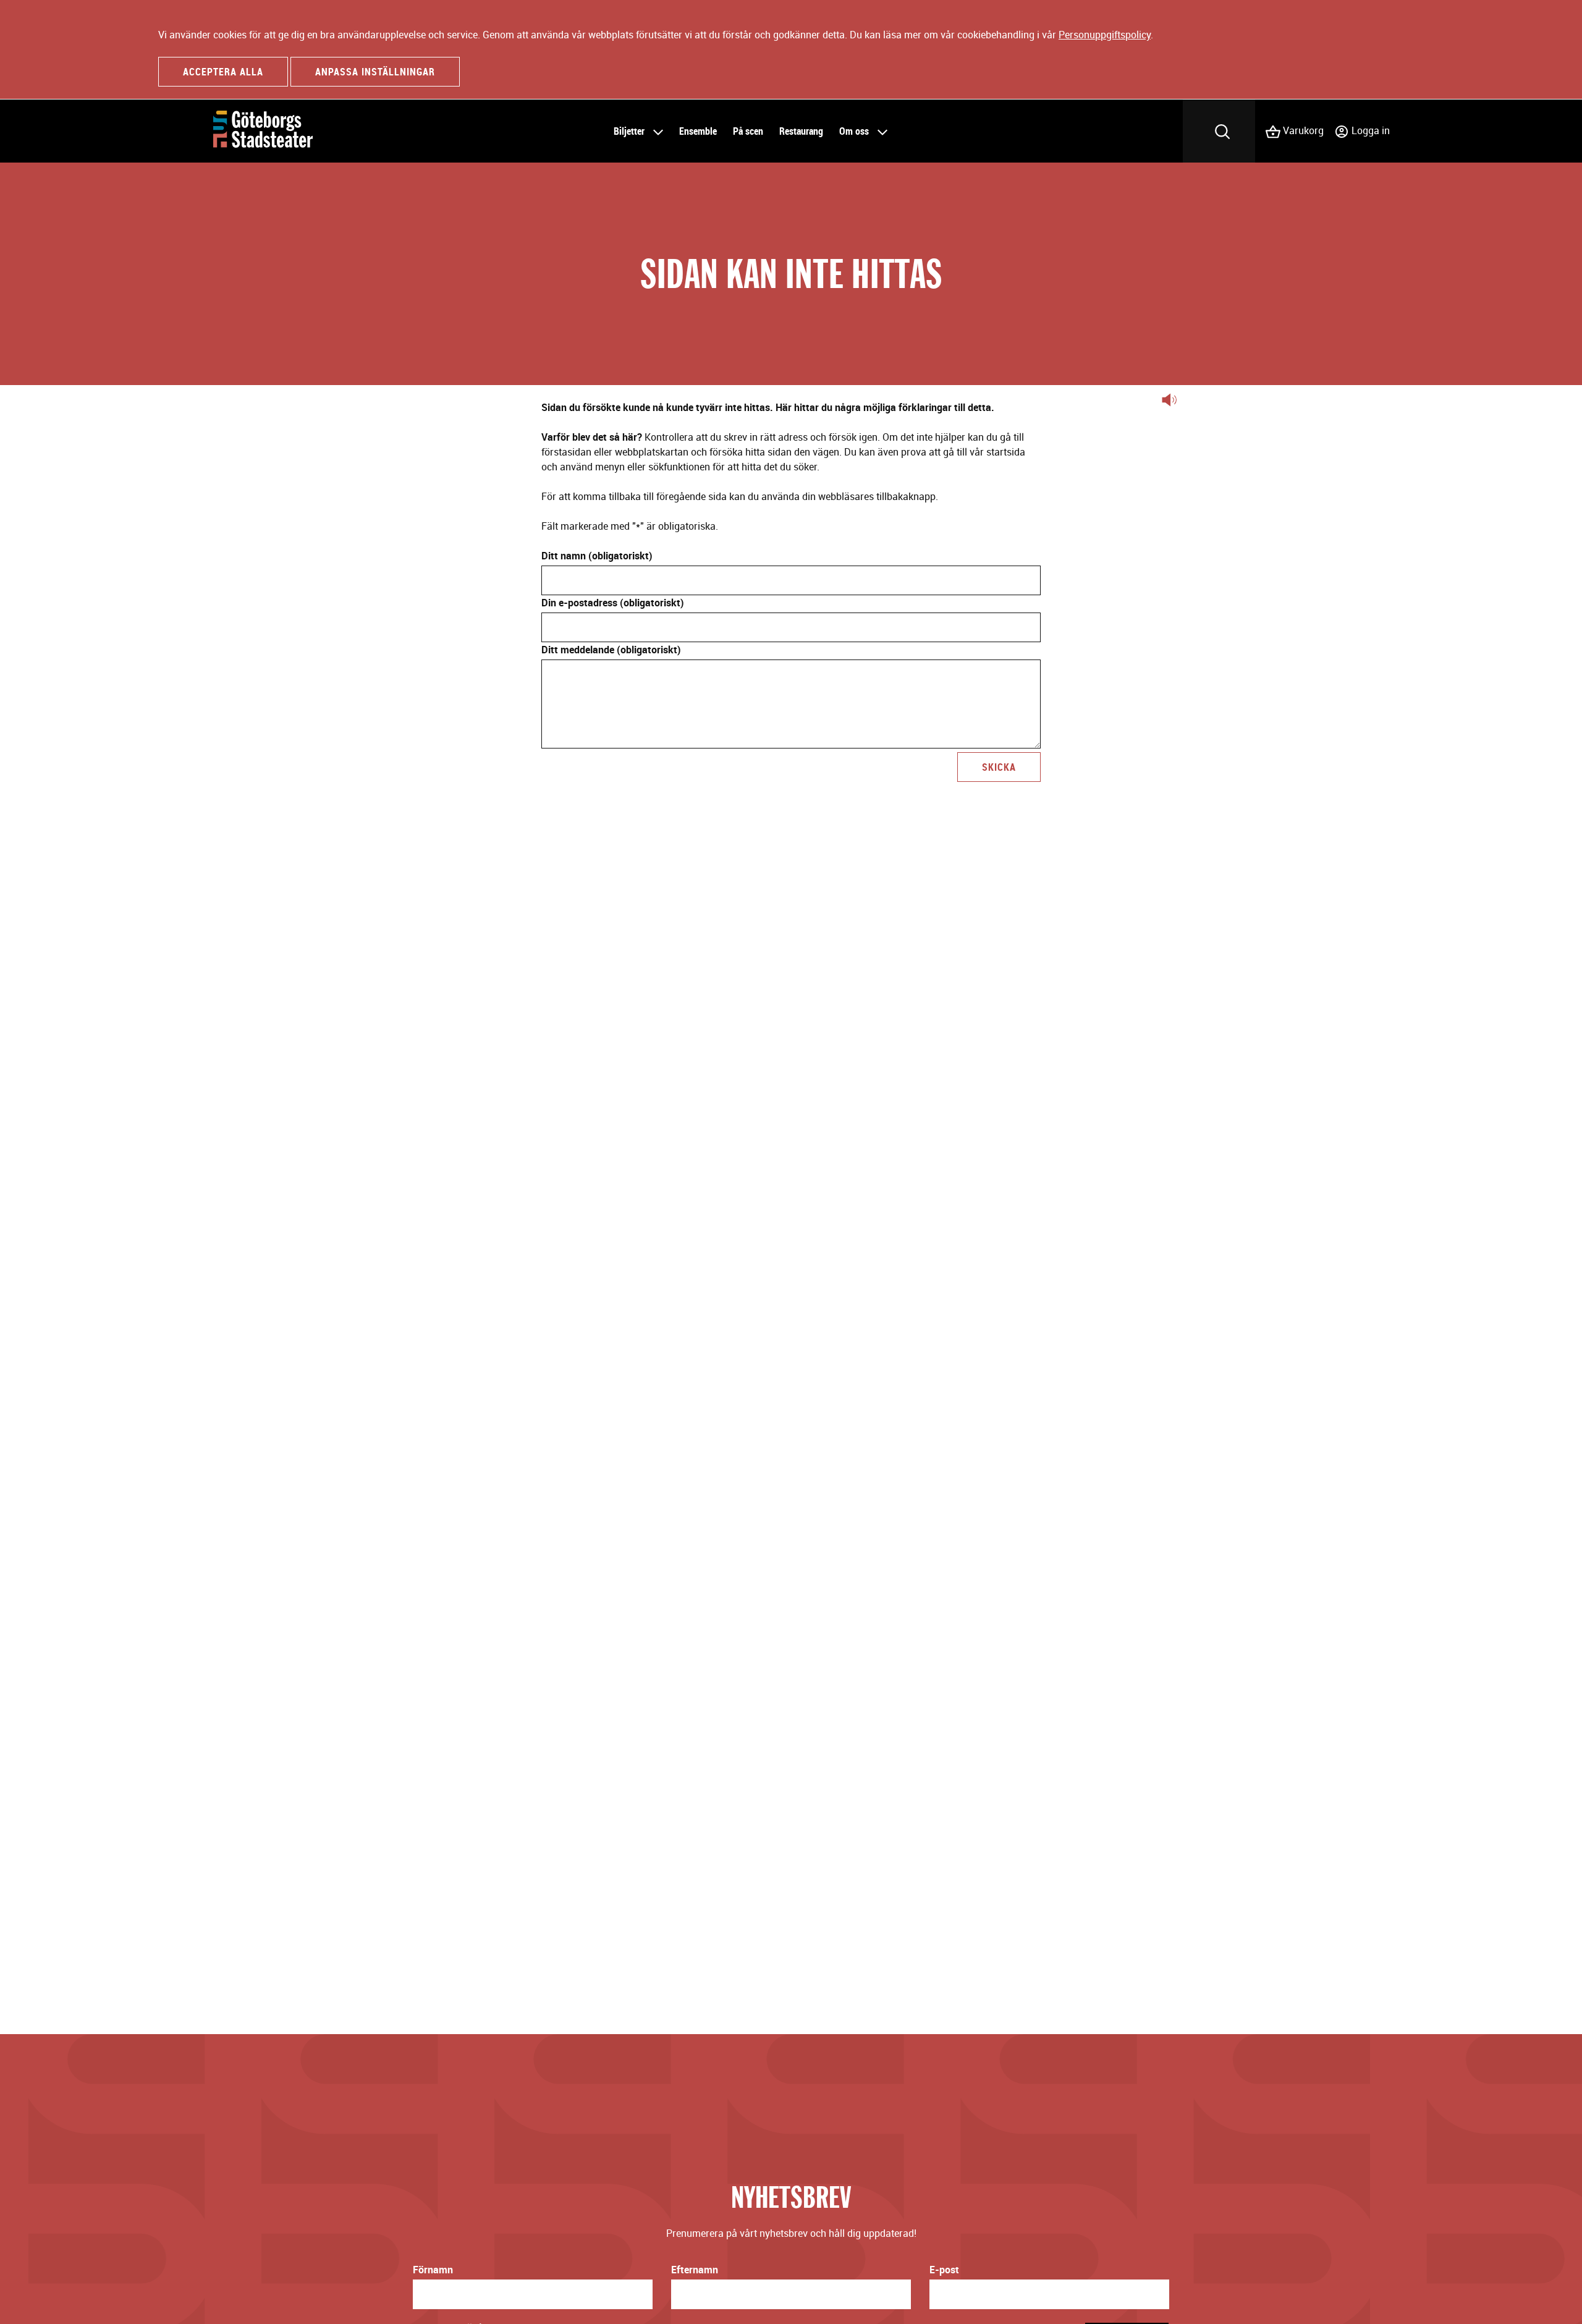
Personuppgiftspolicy (1105, 35)
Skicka (999, 767)
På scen (748, 131)
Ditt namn (597, 556)
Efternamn (695, 2270)
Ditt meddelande (611, 650)
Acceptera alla (223, 72)
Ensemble (698, 131)
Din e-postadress (613, 603)
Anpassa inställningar (375, 72)
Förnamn (433, 2270)
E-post (944, 2270)
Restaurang (801, 131)
